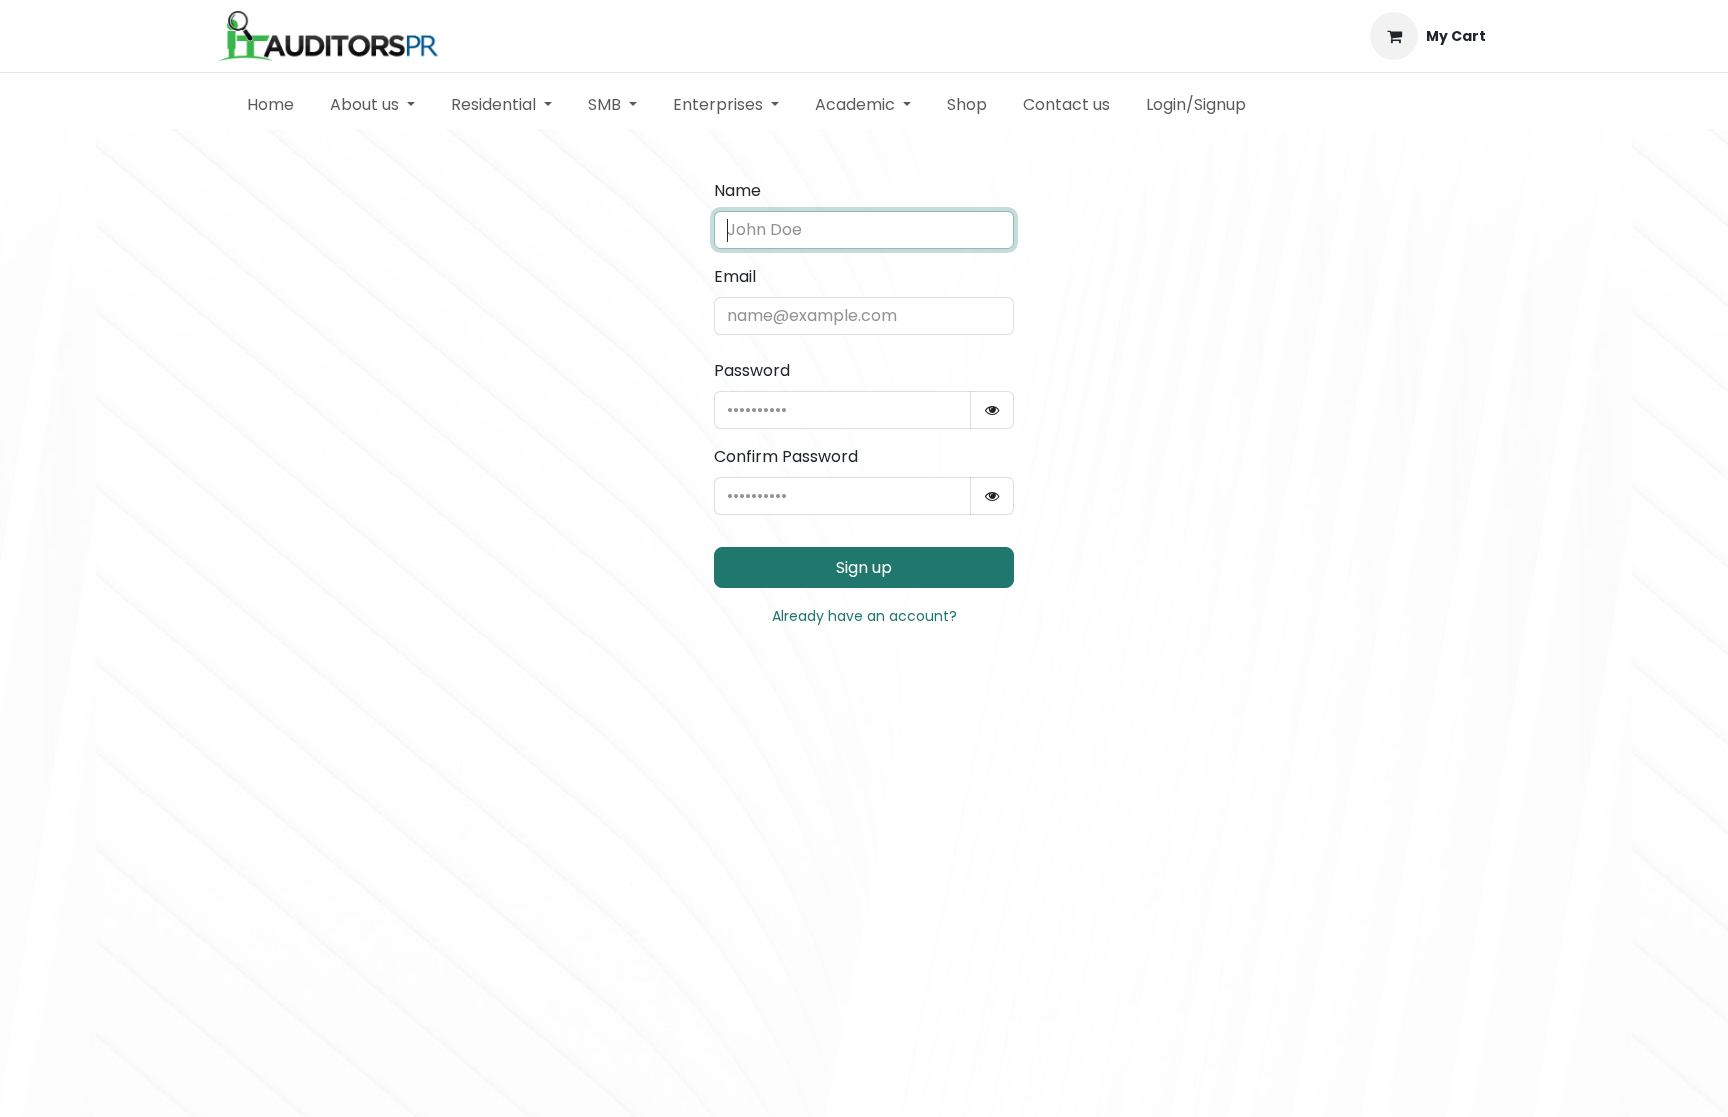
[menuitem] (270, 105)
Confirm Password (786, 456)
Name (737, 190)
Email (735, 276)
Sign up (864, 567)
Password (752, 370)
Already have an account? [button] (864, 616)
